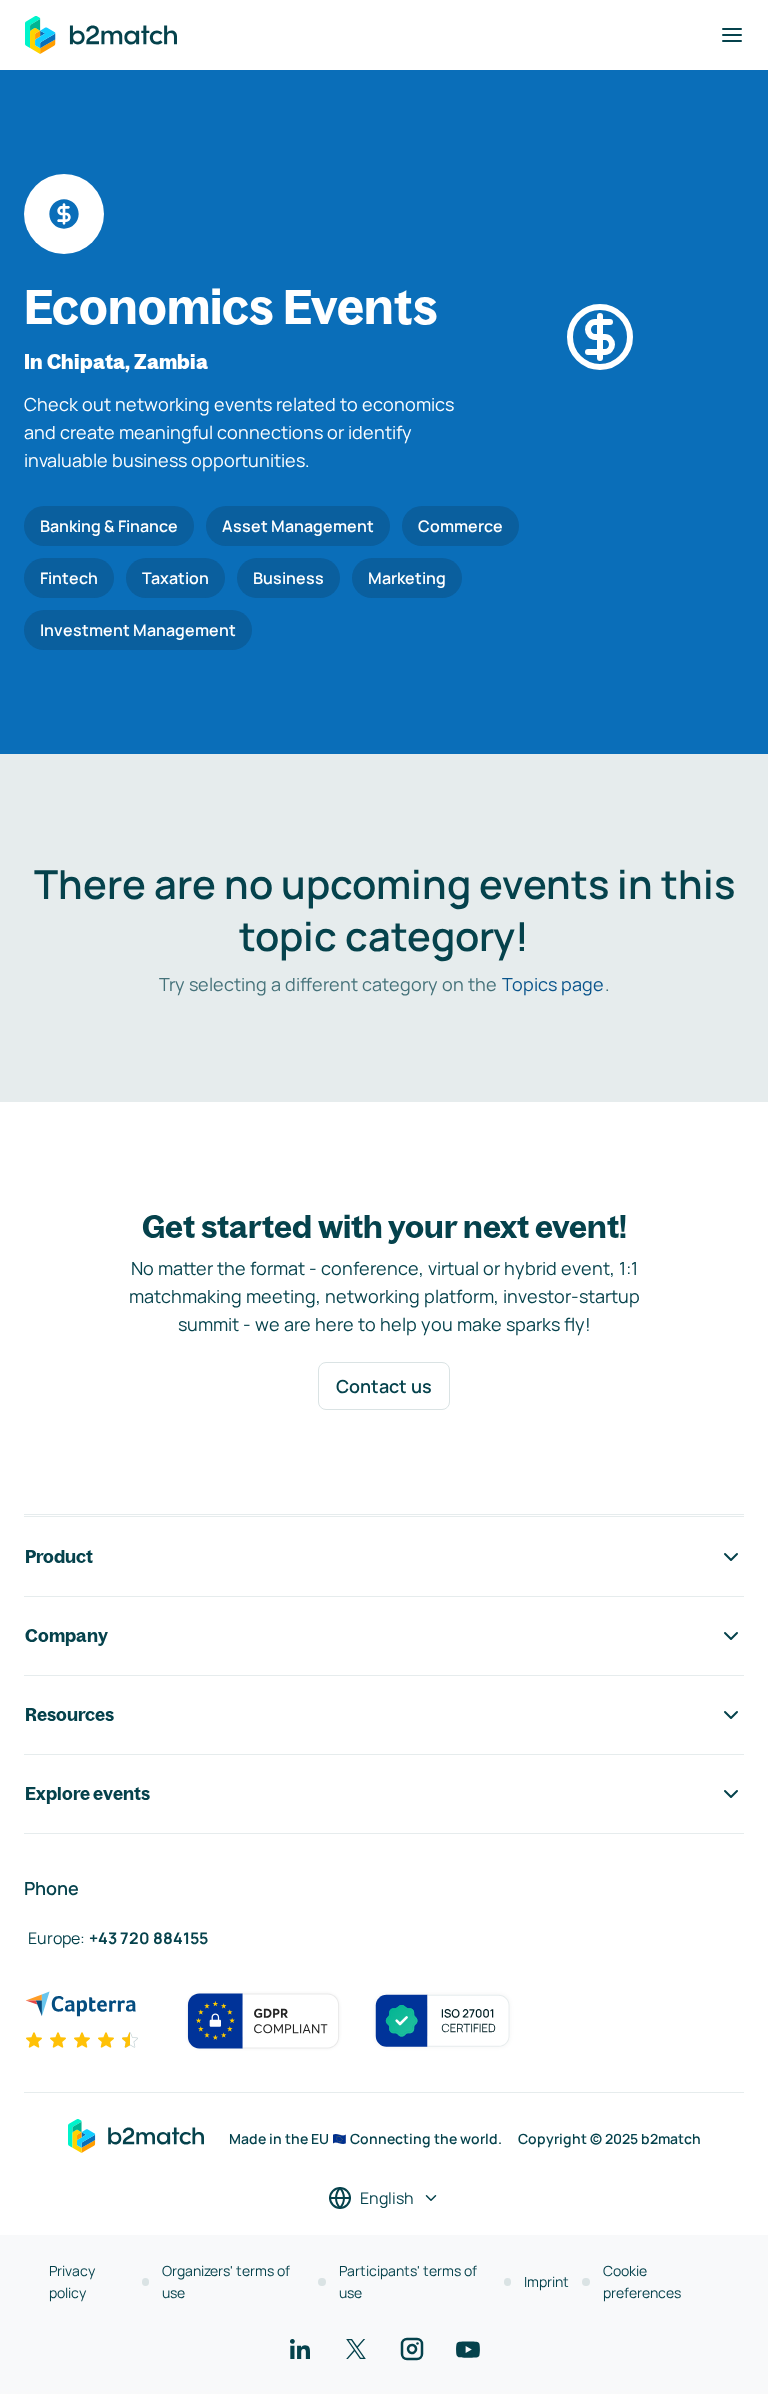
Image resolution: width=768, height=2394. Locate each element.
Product (59, 1556)
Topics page (553, 984)
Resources (69, 1714)
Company (66, 1635)
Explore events (87, 1793)
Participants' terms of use (408, 2281)
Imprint (546, 2281)
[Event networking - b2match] (101, 35)
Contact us (384, 1386)
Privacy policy (72, 2281)
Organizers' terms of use (226, 2281)
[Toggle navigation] (732, 35)
